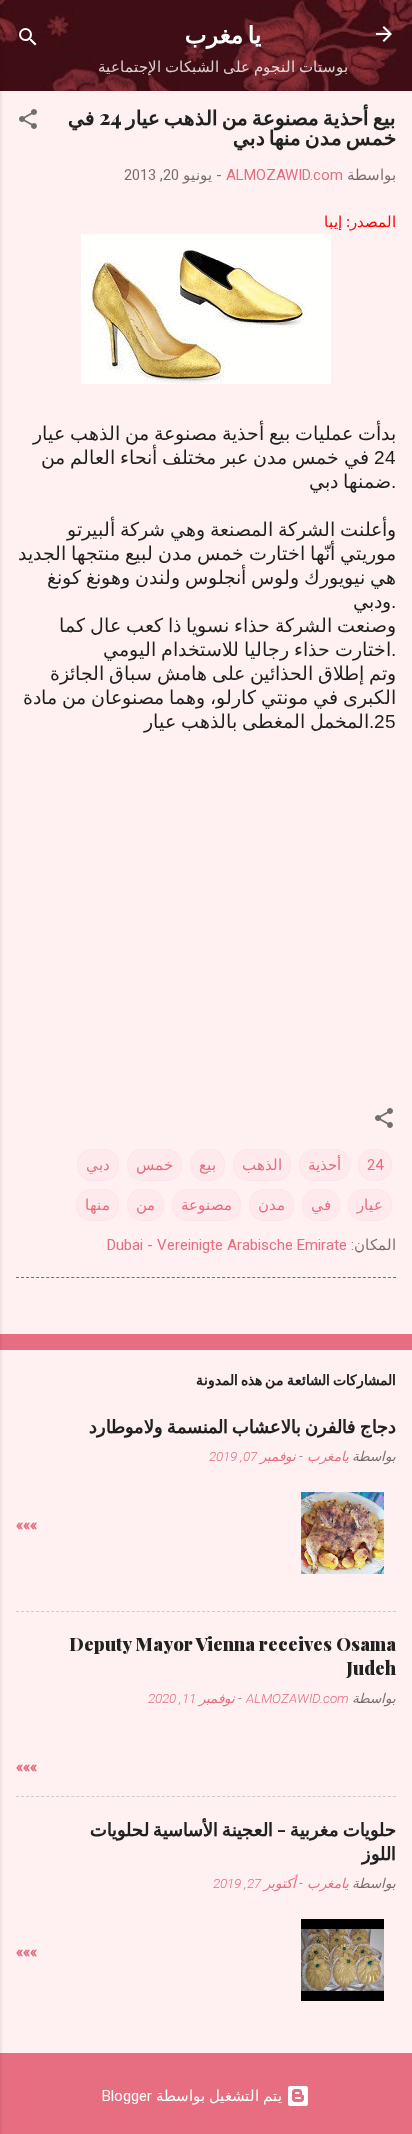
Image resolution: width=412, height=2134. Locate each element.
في (321, 1205)
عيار (370, 1205)
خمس (154, 1165)
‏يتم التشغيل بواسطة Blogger (194, 2096)
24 (375, 1165)
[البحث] (28, 40)
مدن (271, 1205)
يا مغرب (223, 33)
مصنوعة (206, 1205)
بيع (207, 1165)
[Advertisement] (206, 890)
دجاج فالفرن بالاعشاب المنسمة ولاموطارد (242, 1426)
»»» (26, 1525)
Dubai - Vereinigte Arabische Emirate (227, 1245)
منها (97, 1205)
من (145, 1205)
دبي (98, 1165)
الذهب (262, 1165)
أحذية (324, 1165)
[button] (28, 122)
